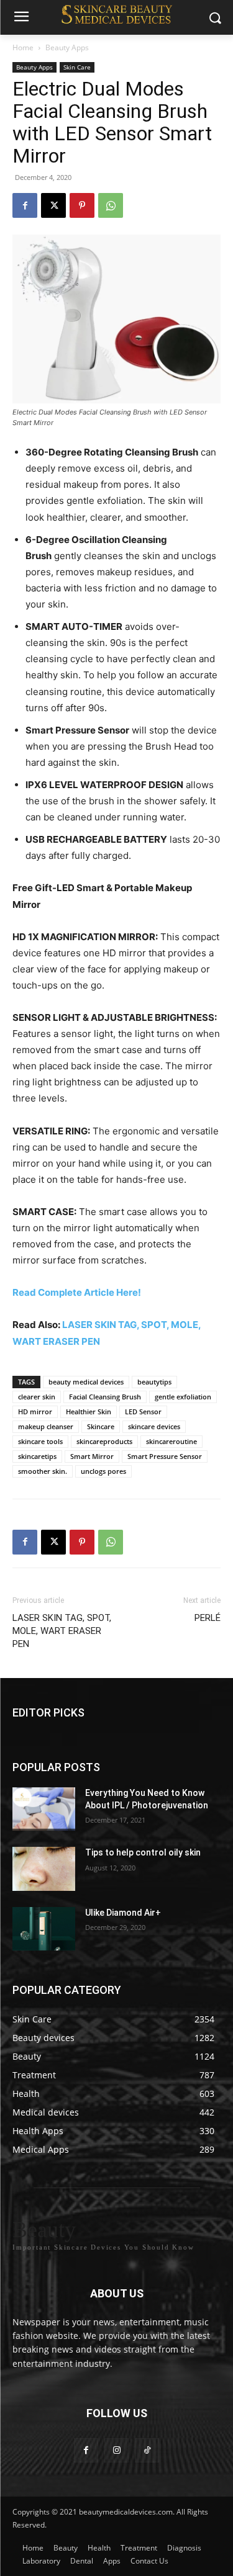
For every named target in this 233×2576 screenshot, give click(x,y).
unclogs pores (103, 1471)
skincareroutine (171, 1441)
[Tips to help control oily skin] (44, 1869)
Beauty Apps (67, 47)
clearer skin (37, 1397)
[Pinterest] (82, 205)
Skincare (101, 1426)
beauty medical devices (86, 1382)
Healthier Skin (89, 1411)
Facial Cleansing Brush (105, 1397)
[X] (53, 205)
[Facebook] (25, 205)
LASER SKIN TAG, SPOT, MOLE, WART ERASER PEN (62, 1631)
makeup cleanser (46, 1426)
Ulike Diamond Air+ (123, 1912)
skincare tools (40, 1441)
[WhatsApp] (111, 205)
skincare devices (154, 1426)
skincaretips (37, 1456)
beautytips (154, 1382)
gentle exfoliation (183, 1397)
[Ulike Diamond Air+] (44, 1928)
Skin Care (77, 67)
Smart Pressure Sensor (165, 1456)
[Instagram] (116, 2450)
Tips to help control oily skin (143, 1852)
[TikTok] (147, 2450)
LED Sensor (143, 1411)
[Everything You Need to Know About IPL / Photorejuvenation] (44, 1809)
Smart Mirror (92, 1456)
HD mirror (35, 1411)
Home (23, 47)
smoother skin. (43, 1471)
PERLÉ (208, 1618)
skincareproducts (104, 1441)
